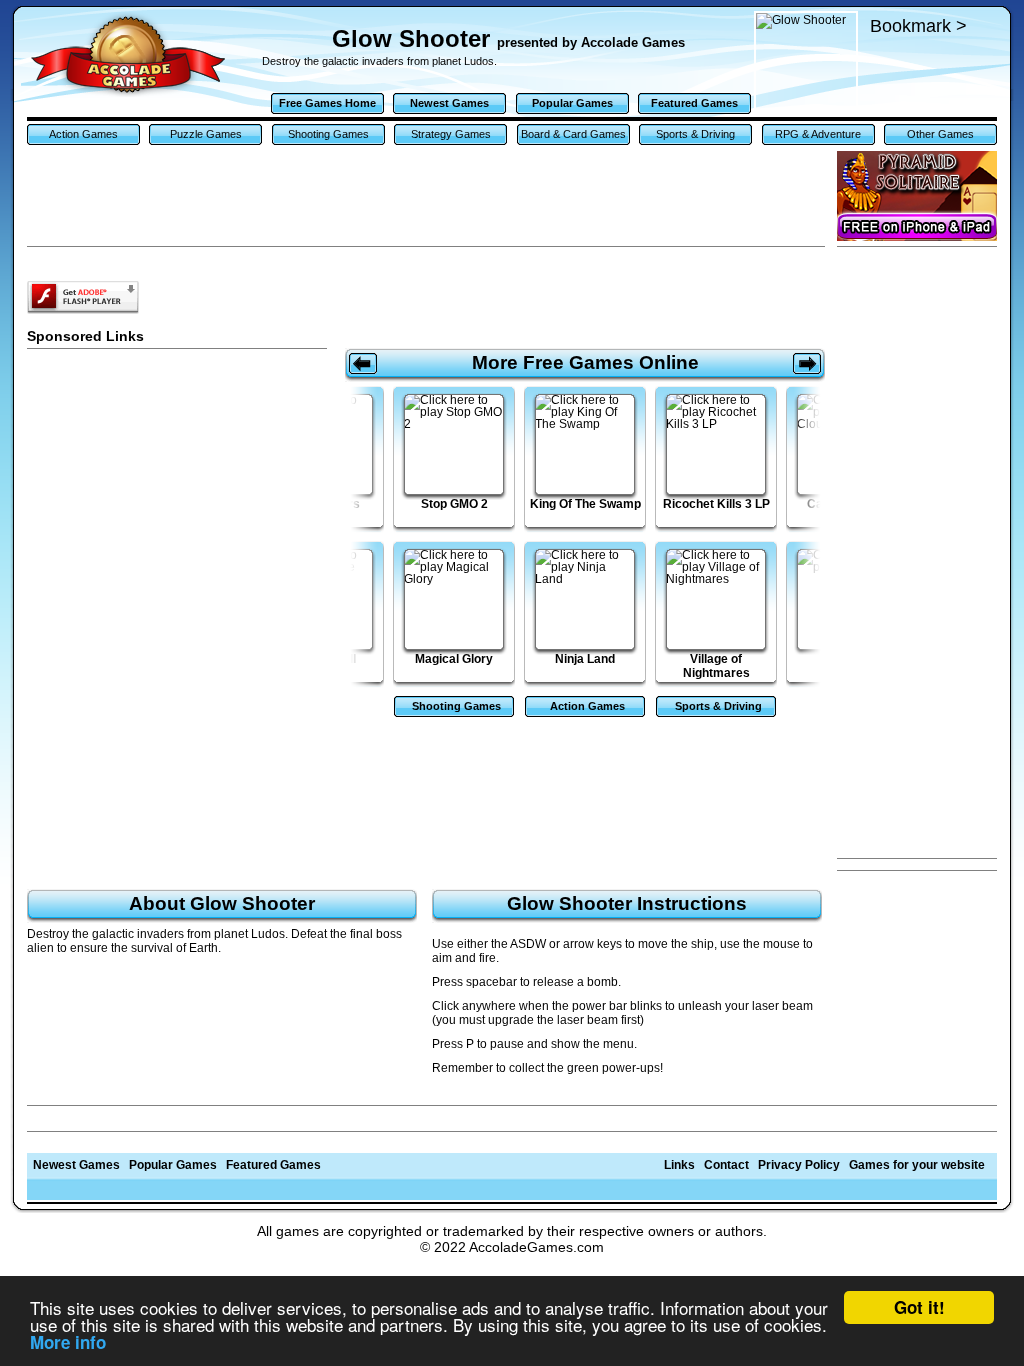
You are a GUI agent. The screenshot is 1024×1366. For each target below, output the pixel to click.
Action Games (83, 134)
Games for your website (917, 1165)
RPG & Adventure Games (818, 136)
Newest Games (449, 103)
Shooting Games (328, 134)
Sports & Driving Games (695, 136)
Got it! (919, 1307)
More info (68, 1342)
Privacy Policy (799, 1165)
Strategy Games (451, 134)
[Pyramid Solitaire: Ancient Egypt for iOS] (917, 196)
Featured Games (694, 103)
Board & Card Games (573, 134)
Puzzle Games (206, 134)
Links (679, 1165)
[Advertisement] (917, 553)
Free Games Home (327, 103)
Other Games (940, 134)
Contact (726, 1165)
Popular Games (572, 103)
